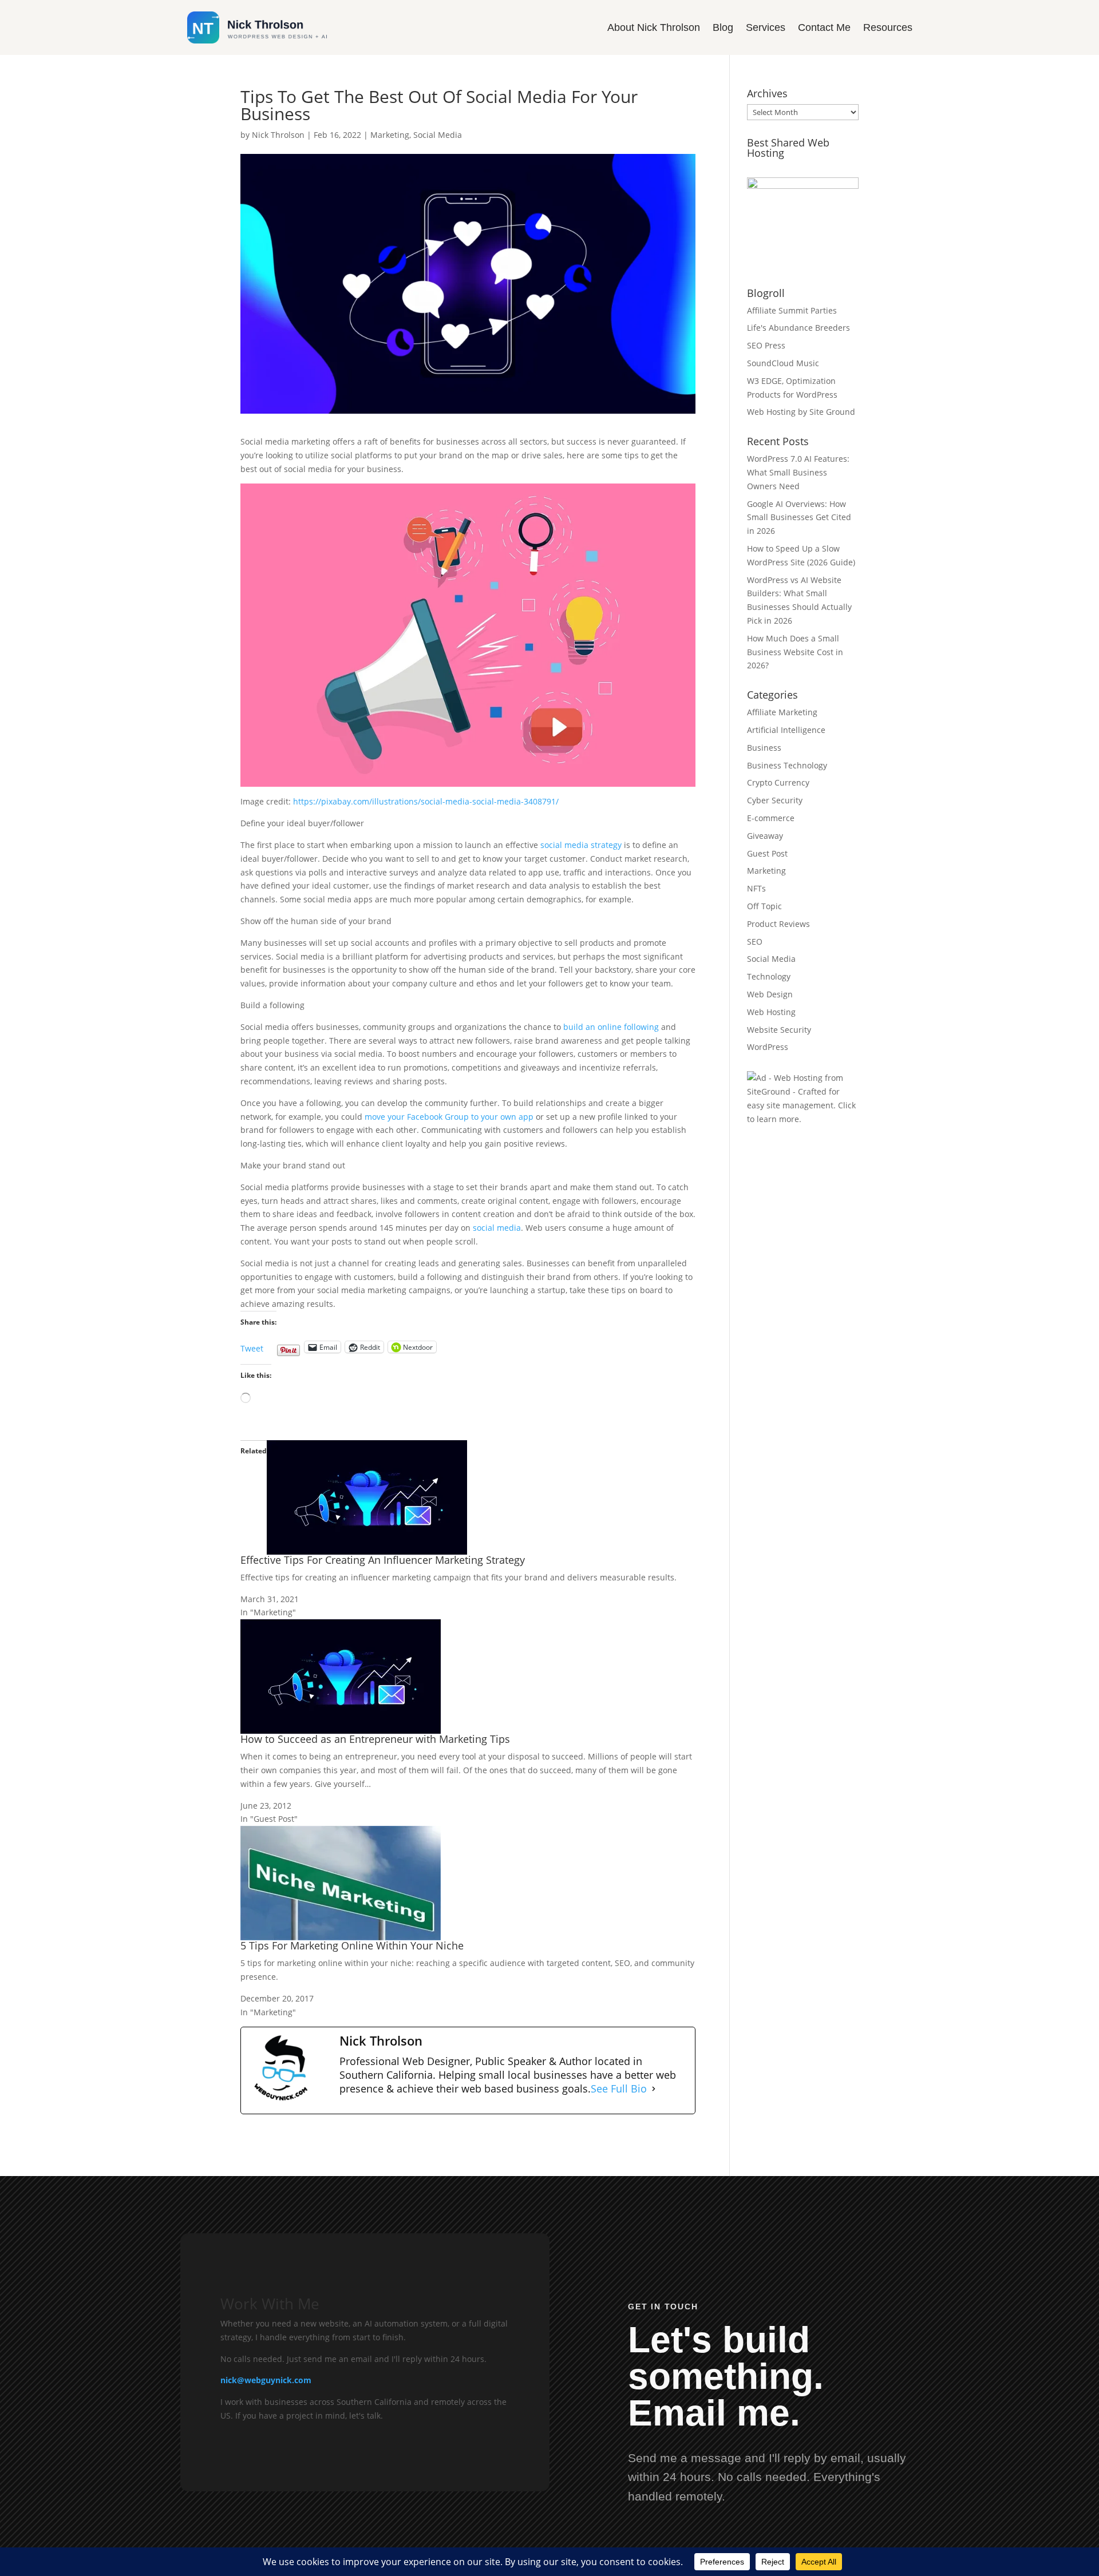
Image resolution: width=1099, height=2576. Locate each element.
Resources (888, 27)
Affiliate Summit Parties (792, 310)
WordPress (768, 1047)
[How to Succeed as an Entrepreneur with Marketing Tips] (341, 1727)
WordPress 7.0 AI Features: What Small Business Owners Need (798, 472)
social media (497, 1228)
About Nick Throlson (654, 27)
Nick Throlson (278, 135)
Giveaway (765, 836)
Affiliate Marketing (782, 712)
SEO (755, 942)
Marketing (390, 135)
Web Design (770, 994)
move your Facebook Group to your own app (449, 1117)
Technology (769, 976)
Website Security (779, 1030)
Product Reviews (778, 924)
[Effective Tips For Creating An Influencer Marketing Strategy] (367, 1547)
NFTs (756, 888)
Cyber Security (775, 800)
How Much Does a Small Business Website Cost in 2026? (795, 652)
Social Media (438, 135)
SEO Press (766, 345)
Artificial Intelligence (786, 730)
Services (766, 27)
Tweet (252, 1345)
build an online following (611, 1027)
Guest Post (767, 853)
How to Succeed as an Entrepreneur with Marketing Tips (375, 1739)
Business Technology (787, 765)
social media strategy (581, 845)
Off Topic (764, 906)
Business (764, 748)
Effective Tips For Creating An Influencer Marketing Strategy (383, 1560)
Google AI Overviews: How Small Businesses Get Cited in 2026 (799, 518)
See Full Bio (619, 2089)
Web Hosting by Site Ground (801, 412)
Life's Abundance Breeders (798, 328)
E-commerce (771, 818)
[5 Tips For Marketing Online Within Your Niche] (341, 1933)
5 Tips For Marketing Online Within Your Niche (352, 1945)
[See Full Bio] (654, 2089)
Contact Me (824, 27)
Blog (723, 27)
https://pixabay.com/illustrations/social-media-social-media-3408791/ (426, 801)
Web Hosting (771, 1012)
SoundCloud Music (783, 363)
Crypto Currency (778, 782)
